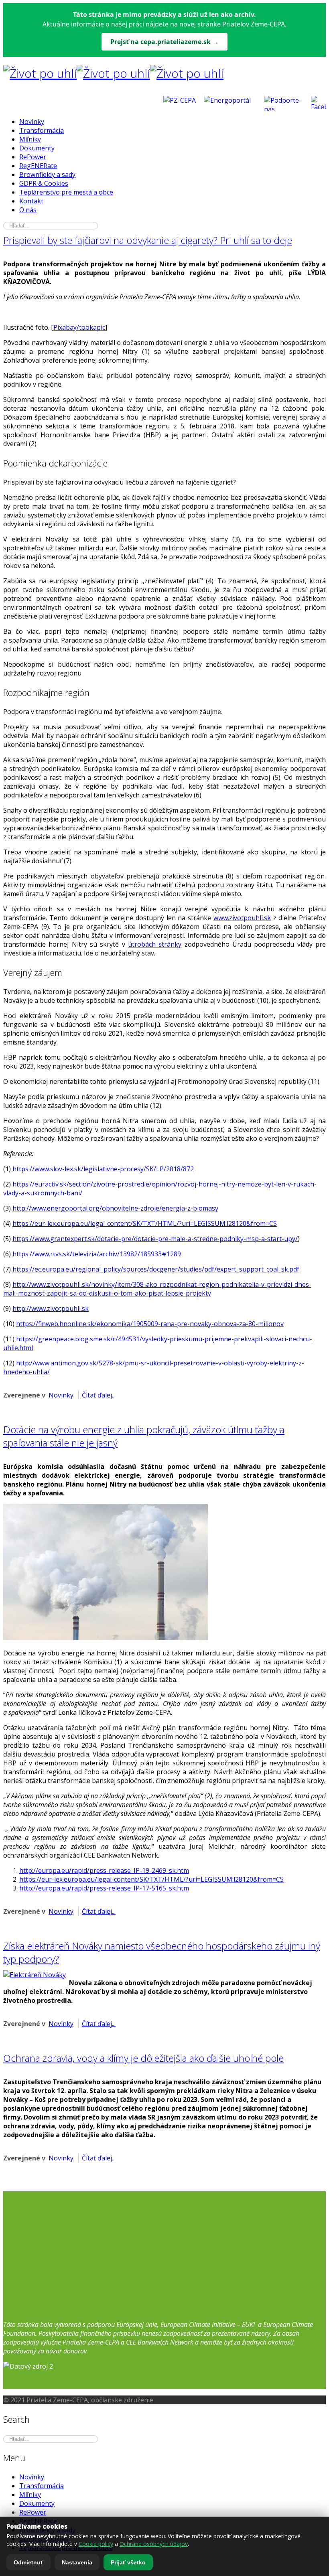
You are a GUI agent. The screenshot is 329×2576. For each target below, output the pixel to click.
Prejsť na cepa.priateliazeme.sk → (164, 42)
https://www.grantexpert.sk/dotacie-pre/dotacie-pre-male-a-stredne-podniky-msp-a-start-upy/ (155, 1239)
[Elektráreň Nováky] (35, 1975)
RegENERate (38, 166)
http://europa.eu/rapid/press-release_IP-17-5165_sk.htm (104, 1888)
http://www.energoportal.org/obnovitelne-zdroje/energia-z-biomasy (115, 1208)
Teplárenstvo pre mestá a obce (66, 192)
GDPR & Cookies (44, 183)
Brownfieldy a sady (47, 174)
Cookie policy (96, 2544)
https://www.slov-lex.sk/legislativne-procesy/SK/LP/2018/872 (103, 1169)
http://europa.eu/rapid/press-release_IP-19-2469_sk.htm (104, 1870)
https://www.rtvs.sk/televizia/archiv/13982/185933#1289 (97, 1254)
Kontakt (31, 201)
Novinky (32, 122)
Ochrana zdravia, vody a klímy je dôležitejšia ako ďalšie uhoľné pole (143, 2058)
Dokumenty (37, 148)
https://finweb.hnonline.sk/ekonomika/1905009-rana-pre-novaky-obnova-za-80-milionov (150, 1324)
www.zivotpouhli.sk (242, 918)
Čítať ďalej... (99, 1395)
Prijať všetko (128, 2562)
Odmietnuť (28, 2562)
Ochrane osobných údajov (154, 2544)
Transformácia (42, 130)
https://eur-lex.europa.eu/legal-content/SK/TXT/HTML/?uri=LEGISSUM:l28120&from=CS (145, 1223)
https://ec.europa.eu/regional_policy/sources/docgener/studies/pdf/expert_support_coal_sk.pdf (156, 1269)
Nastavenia (77, 2562)
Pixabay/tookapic (79, 327)
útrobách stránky (155, 944)
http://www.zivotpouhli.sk (51, 1308)
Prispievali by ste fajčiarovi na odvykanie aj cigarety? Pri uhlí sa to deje (148, 240)
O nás (28, 210)
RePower (33, 157)
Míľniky (30, 139)
